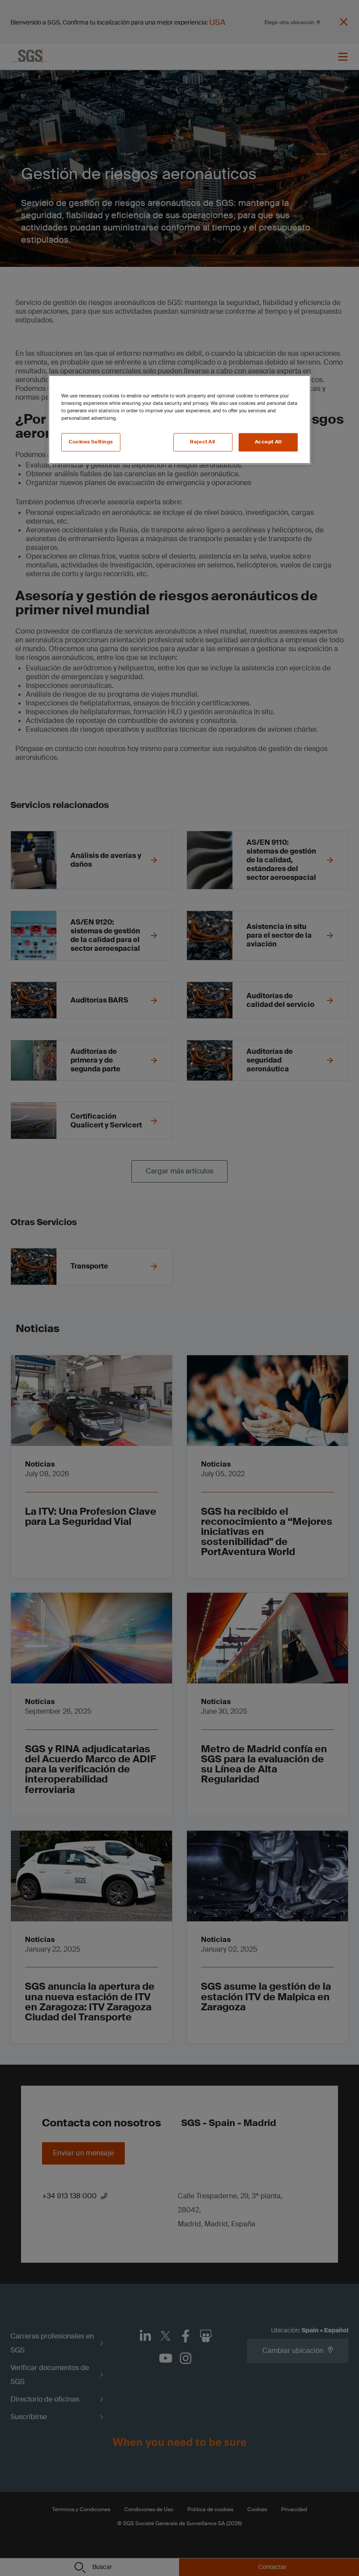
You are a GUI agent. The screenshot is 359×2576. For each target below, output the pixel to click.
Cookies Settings (91, 442)
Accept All (268, 442)
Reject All (203, 442)
